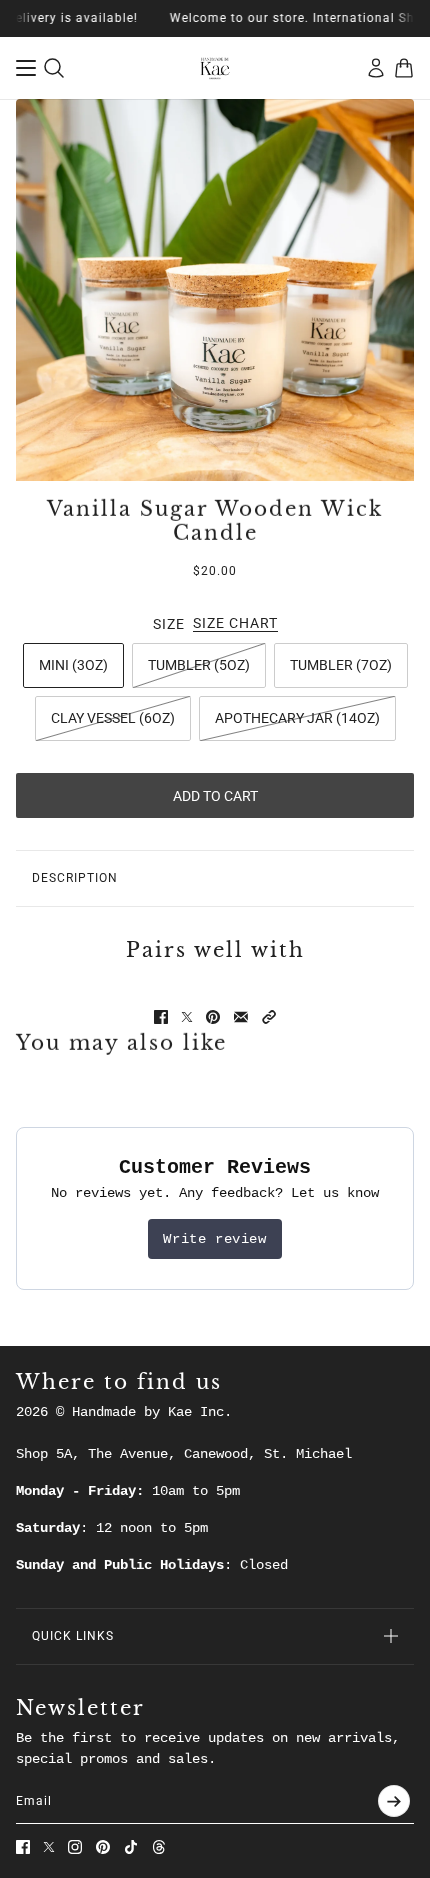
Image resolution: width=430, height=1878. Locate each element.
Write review (214, 1239)
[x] (49, 1847)
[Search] (54, 68)
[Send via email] (241, 1017)
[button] (269, 1017)
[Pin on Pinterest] (213, 1017)
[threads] (159, 1847)
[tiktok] (131, 1847)
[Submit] (394, 1801)
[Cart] (404, 68)
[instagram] (75, 1847)
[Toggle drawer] (26, 68)
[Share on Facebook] (161, 1017)
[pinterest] (103, 1847)
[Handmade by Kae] (215, 68)
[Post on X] (187, 1017)
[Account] (376, 68)
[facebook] (23, 1847)
